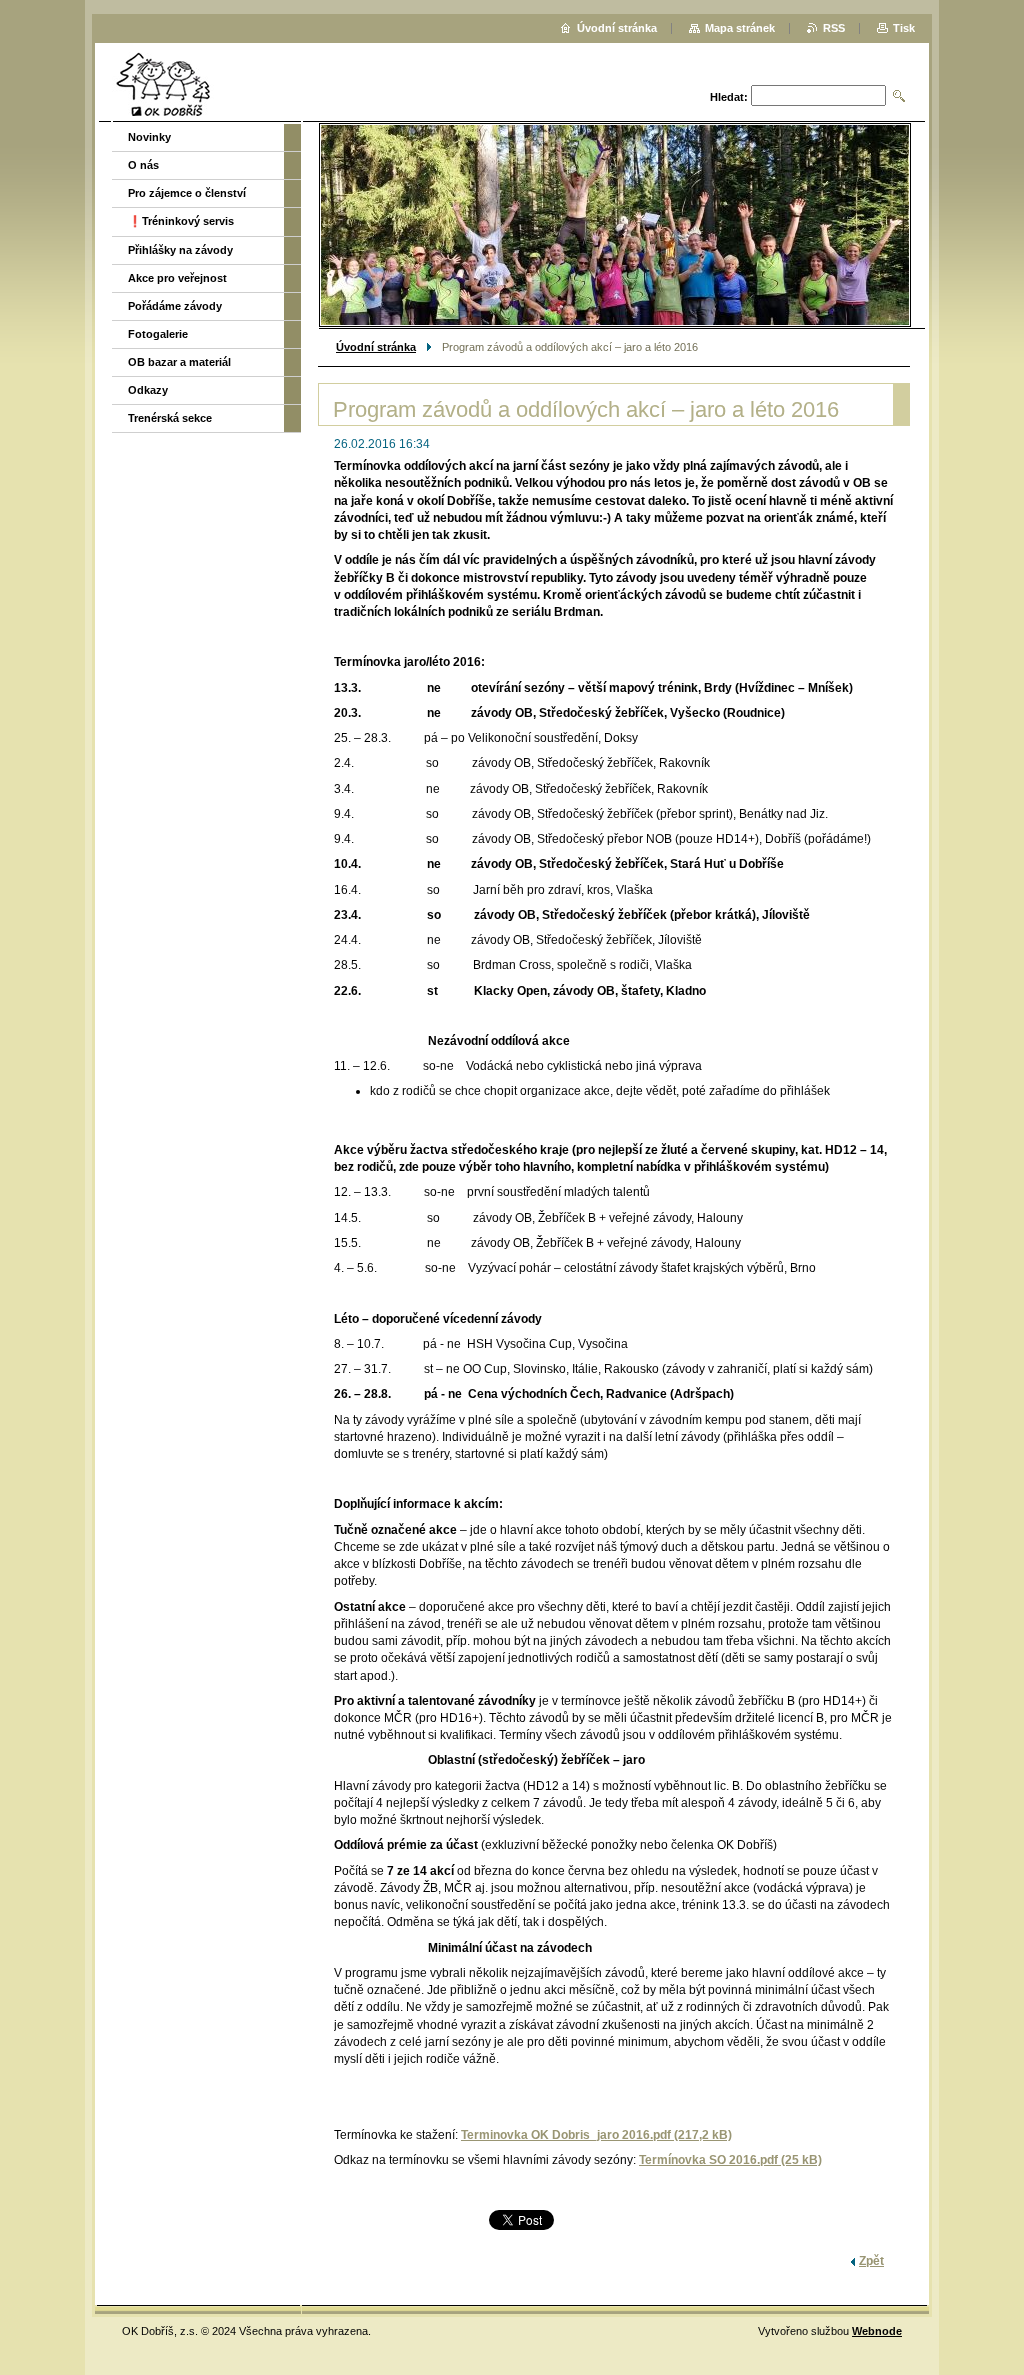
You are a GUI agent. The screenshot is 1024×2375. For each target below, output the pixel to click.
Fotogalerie (158, 334)
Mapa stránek (740, 28)
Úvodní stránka (376, 347)
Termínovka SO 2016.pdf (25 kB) (730, 2160)
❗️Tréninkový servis (181, 221)
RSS (834, 28)
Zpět (871, 2261)
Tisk (904, 28)
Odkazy (148, 390)
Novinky (149, 137)
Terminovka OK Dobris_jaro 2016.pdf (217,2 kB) (596, 2135)
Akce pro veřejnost (177, 278)
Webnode (877, 2331)
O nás (143, 165)
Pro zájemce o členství (187, 193)
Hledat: (729, 97)
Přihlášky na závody (180, 250)
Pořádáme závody (175, 306)
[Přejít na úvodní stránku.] (163, 84)
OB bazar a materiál (179, 362)
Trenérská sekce (170, 418)
